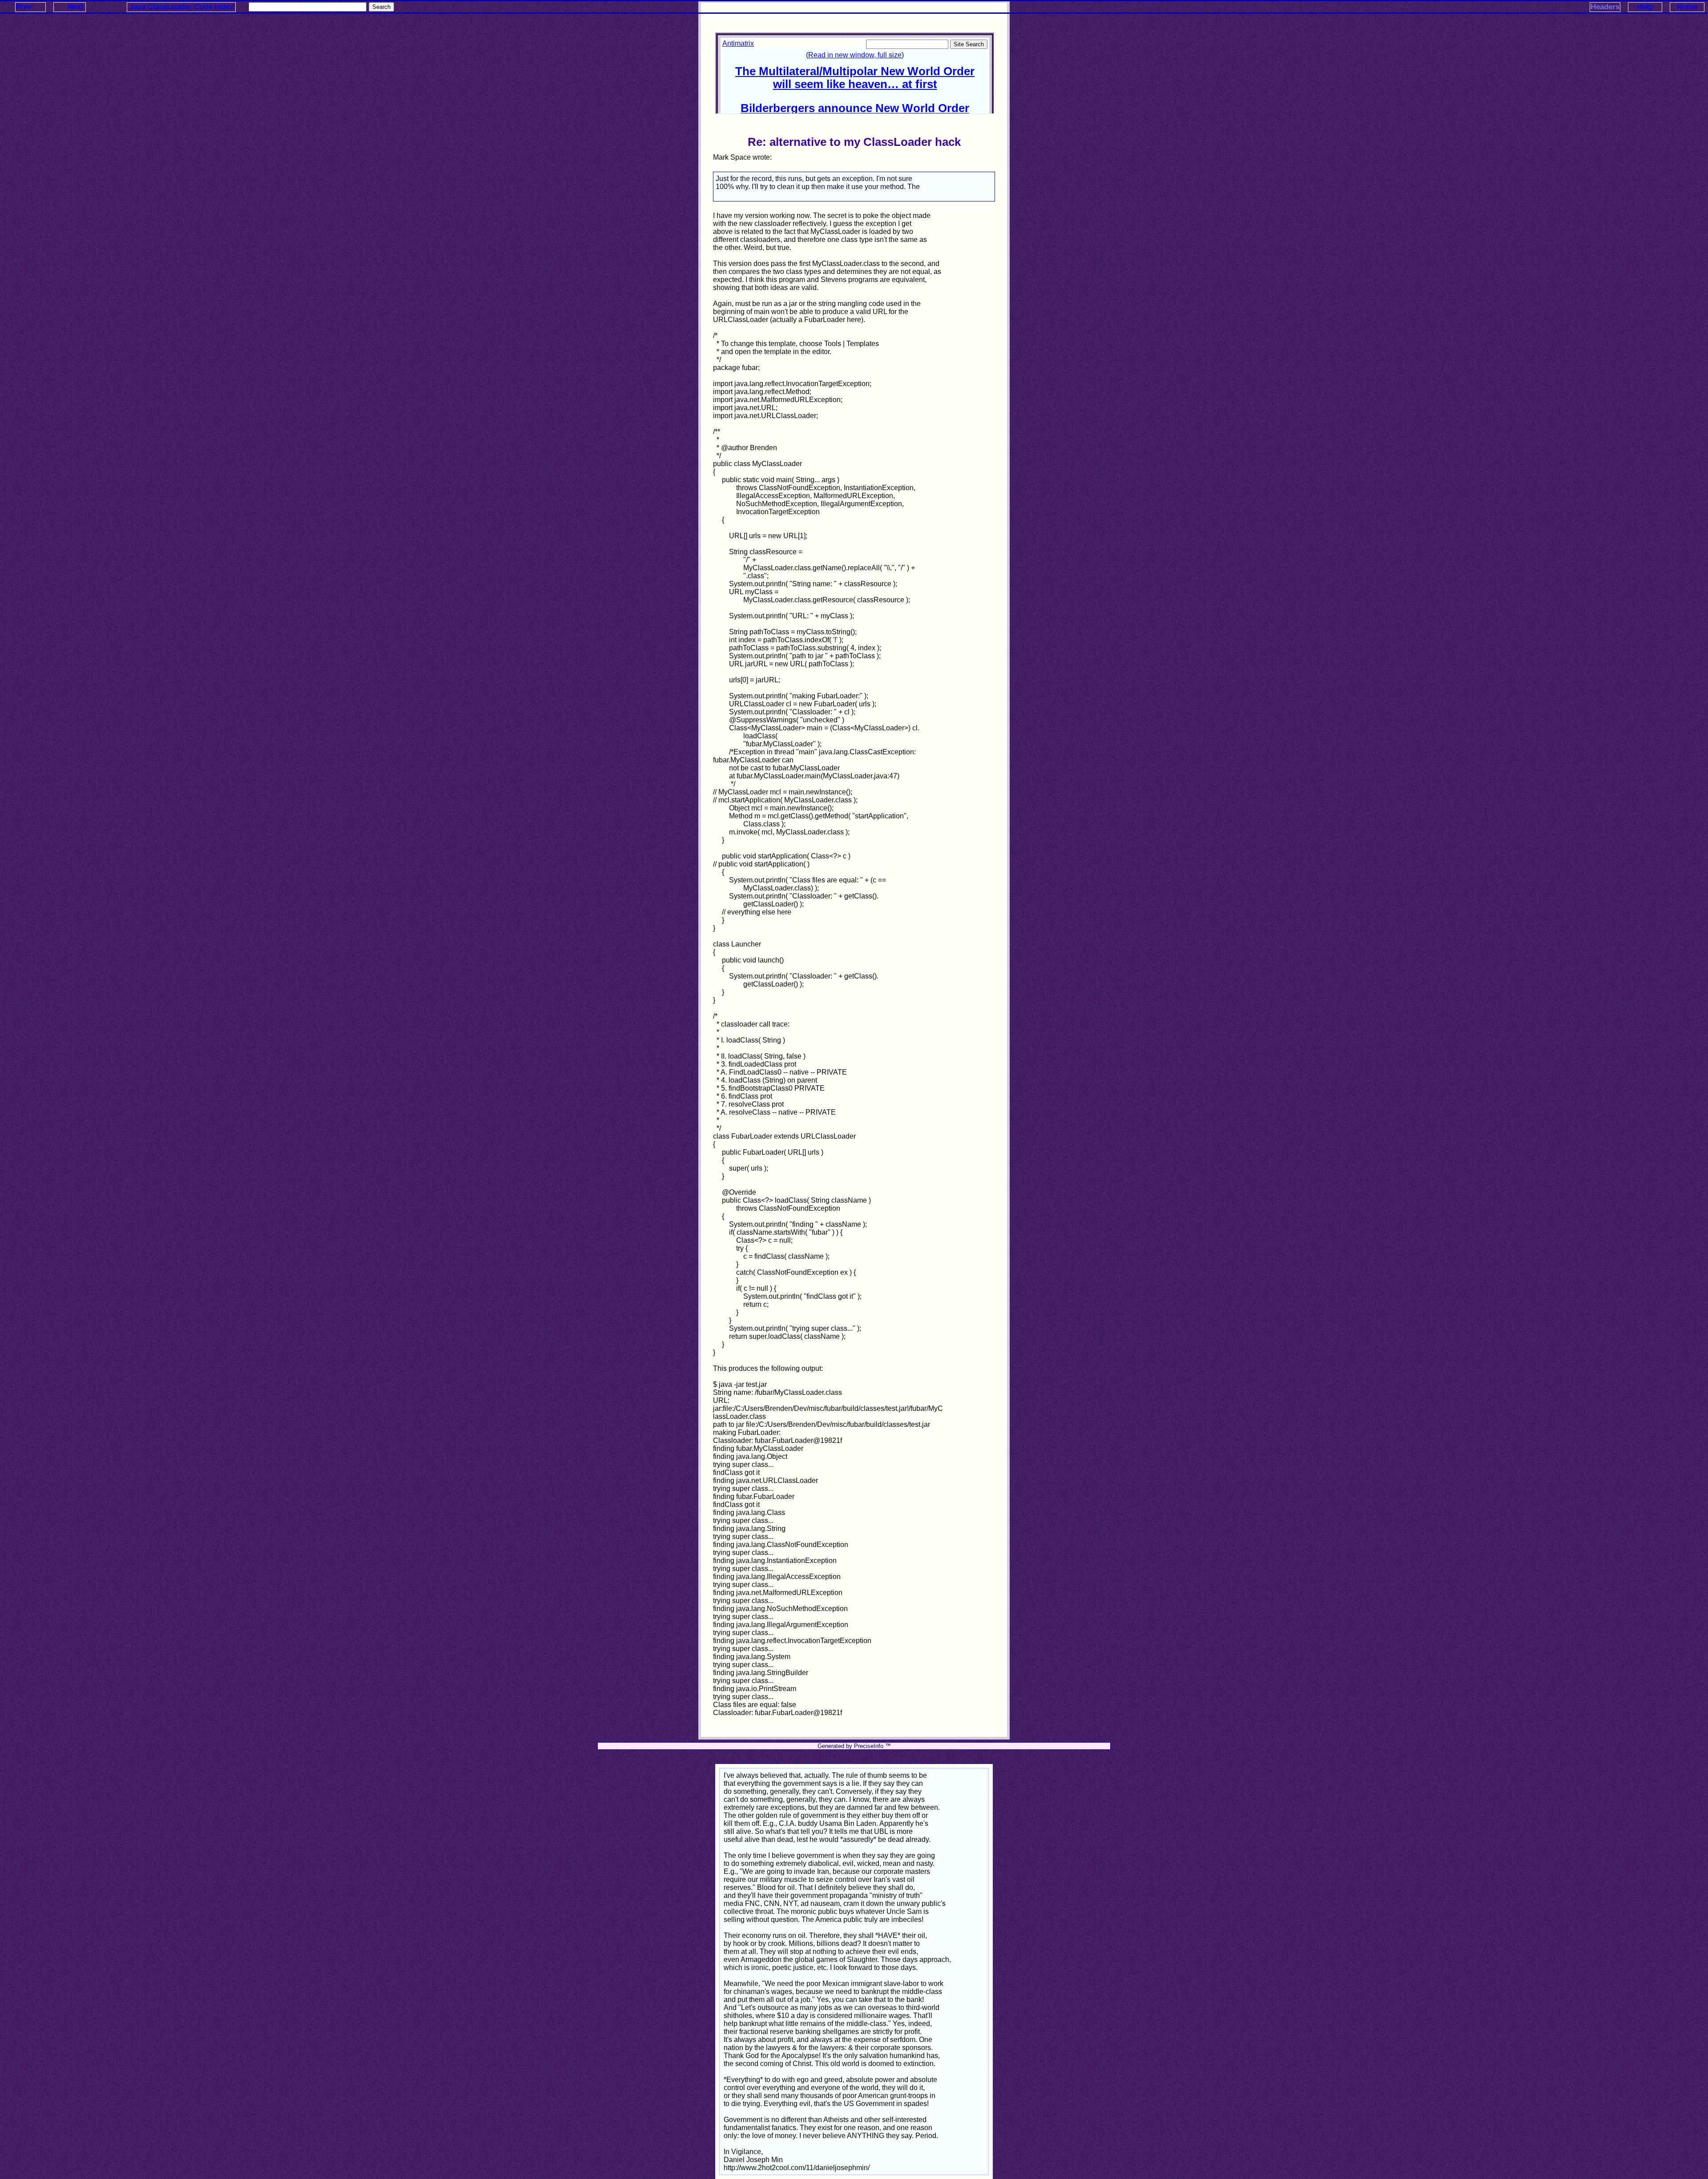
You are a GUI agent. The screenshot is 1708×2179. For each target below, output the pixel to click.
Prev (24, 7)
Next (76, 7)
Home (1687, 7)
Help (1645, 7)
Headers (1605, 7)
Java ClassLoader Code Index (181, 7)
